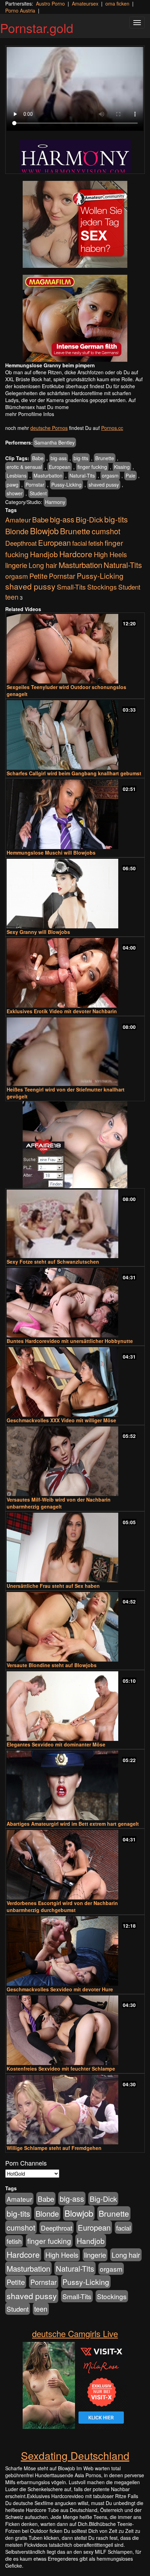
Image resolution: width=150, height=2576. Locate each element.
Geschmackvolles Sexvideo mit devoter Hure (60, 1989)
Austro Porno (50, 3)
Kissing (122, 467)
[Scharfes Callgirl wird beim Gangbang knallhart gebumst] (75, 735)
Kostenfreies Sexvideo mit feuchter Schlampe (61, 2069)
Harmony (55, 502)
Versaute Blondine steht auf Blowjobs (52, 1665)
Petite (38, 576)
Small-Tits (71, 587)
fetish (96, 543)
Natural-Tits (82, 475)
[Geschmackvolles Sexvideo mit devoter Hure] (75, 1951)
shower (15, 493)
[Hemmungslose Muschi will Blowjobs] (75, 814)
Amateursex (85, 3)
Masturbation (48, 475)
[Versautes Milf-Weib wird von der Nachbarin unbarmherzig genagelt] (75, 1461)
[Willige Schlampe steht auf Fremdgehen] (75, 2110)
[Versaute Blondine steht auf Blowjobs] (75, 1627)
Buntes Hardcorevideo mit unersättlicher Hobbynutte (70, 1341)
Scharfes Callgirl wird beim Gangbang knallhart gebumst (74, 773)
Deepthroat (21, 543)
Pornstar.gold (37, 28)
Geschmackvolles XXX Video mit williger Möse (61, 1420)
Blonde (17, 531)
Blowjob (44, 531)
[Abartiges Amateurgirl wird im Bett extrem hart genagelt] (75, 1785)
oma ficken (117, 3)
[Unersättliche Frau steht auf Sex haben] (75, 1547)
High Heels (110, 554)
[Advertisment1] (75, 224)
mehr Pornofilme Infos (30, 414)
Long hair (43, 565)
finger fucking (92, 467)
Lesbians (17, 475)
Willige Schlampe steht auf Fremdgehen (54, 2148)
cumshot (106, 531)
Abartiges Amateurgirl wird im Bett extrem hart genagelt (73, 1824)
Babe (38, 458)
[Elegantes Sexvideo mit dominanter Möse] (75, 1706)
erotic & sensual (24, 467)
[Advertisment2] (75, 318)
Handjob (44, 554)
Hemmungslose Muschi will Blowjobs (51, 853)
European (60, 467)
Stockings (102, 587)
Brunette (105, 458)
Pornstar (35, 485)
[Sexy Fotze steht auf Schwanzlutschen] (75, 1224)
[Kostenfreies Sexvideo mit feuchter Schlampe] (75, 2030)
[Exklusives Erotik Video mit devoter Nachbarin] (75, 973)
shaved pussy (104, 485)
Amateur (18, 519)
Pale (130, 475)
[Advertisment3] (75, 1145)
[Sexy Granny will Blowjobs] (75, 894)
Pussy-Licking (66, 485)
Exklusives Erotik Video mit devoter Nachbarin (62, 1011)
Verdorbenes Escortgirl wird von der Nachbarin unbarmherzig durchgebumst (62, 1906)
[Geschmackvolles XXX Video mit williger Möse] (75, 1382)
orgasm (110, 475)
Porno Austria (20, 10)
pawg (13, 485)
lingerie (16, 565)
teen (12, 597)
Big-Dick (89, 519)
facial (80, 543)
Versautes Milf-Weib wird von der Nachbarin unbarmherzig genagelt (59, 1503)
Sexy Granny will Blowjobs (38, 932)
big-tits (81, 458)
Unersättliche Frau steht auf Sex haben (53, 1586)
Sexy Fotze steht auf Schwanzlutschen (53, 1262)
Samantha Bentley (54, 442)
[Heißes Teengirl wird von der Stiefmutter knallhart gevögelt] (75, 1052)
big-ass (59, 458)
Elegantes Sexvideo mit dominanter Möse (56, 1744)
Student (38, 493)
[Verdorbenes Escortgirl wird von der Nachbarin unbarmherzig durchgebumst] (75, 1865)
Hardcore (76, 554)
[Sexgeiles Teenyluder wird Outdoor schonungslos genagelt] (75, 649)
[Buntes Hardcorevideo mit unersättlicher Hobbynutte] (75, 1303)
